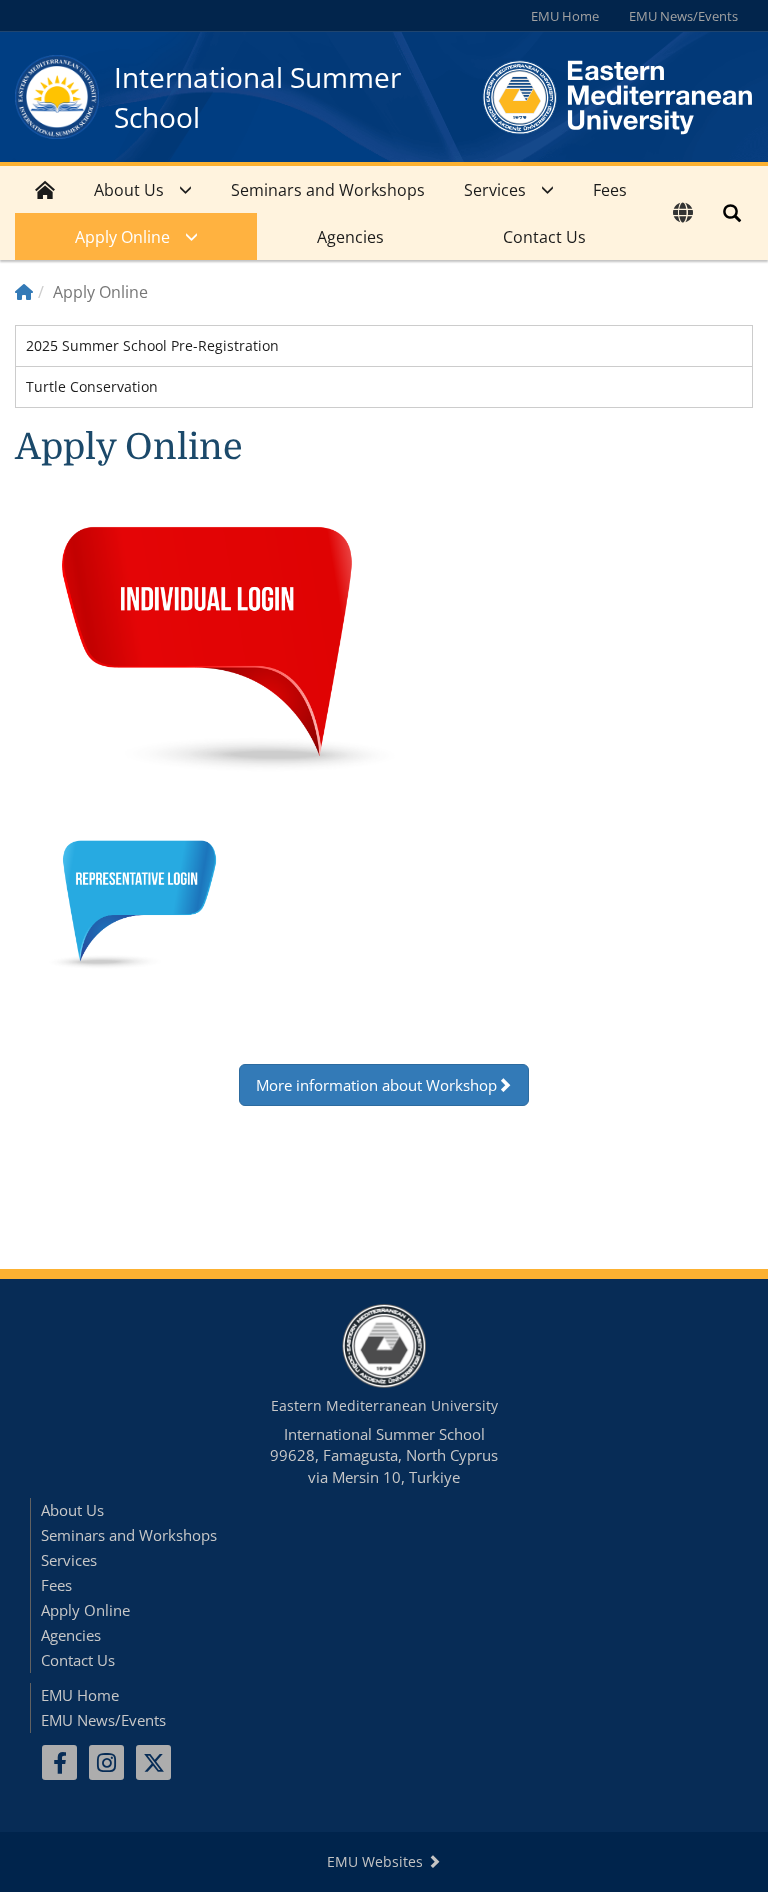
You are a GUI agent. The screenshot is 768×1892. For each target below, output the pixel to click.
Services (495, 190)
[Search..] (732, 213)
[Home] (24, 292)
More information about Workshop (376, 1085)
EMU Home (565, 16)
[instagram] (106, 1762)
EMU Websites (377, 1861)
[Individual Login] (234, 649)
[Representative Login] (134, 902)
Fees (610, 190)
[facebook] (59, 1762)
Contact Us (544, 237)
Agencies (350, 237)
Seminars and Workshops (328, 190)
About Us (129, 190)
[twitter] (153, 1762)
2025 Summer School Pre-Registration (152, 345)
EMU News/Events (683, 16)
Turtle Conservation (92, 386)
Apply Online (122, 237)
